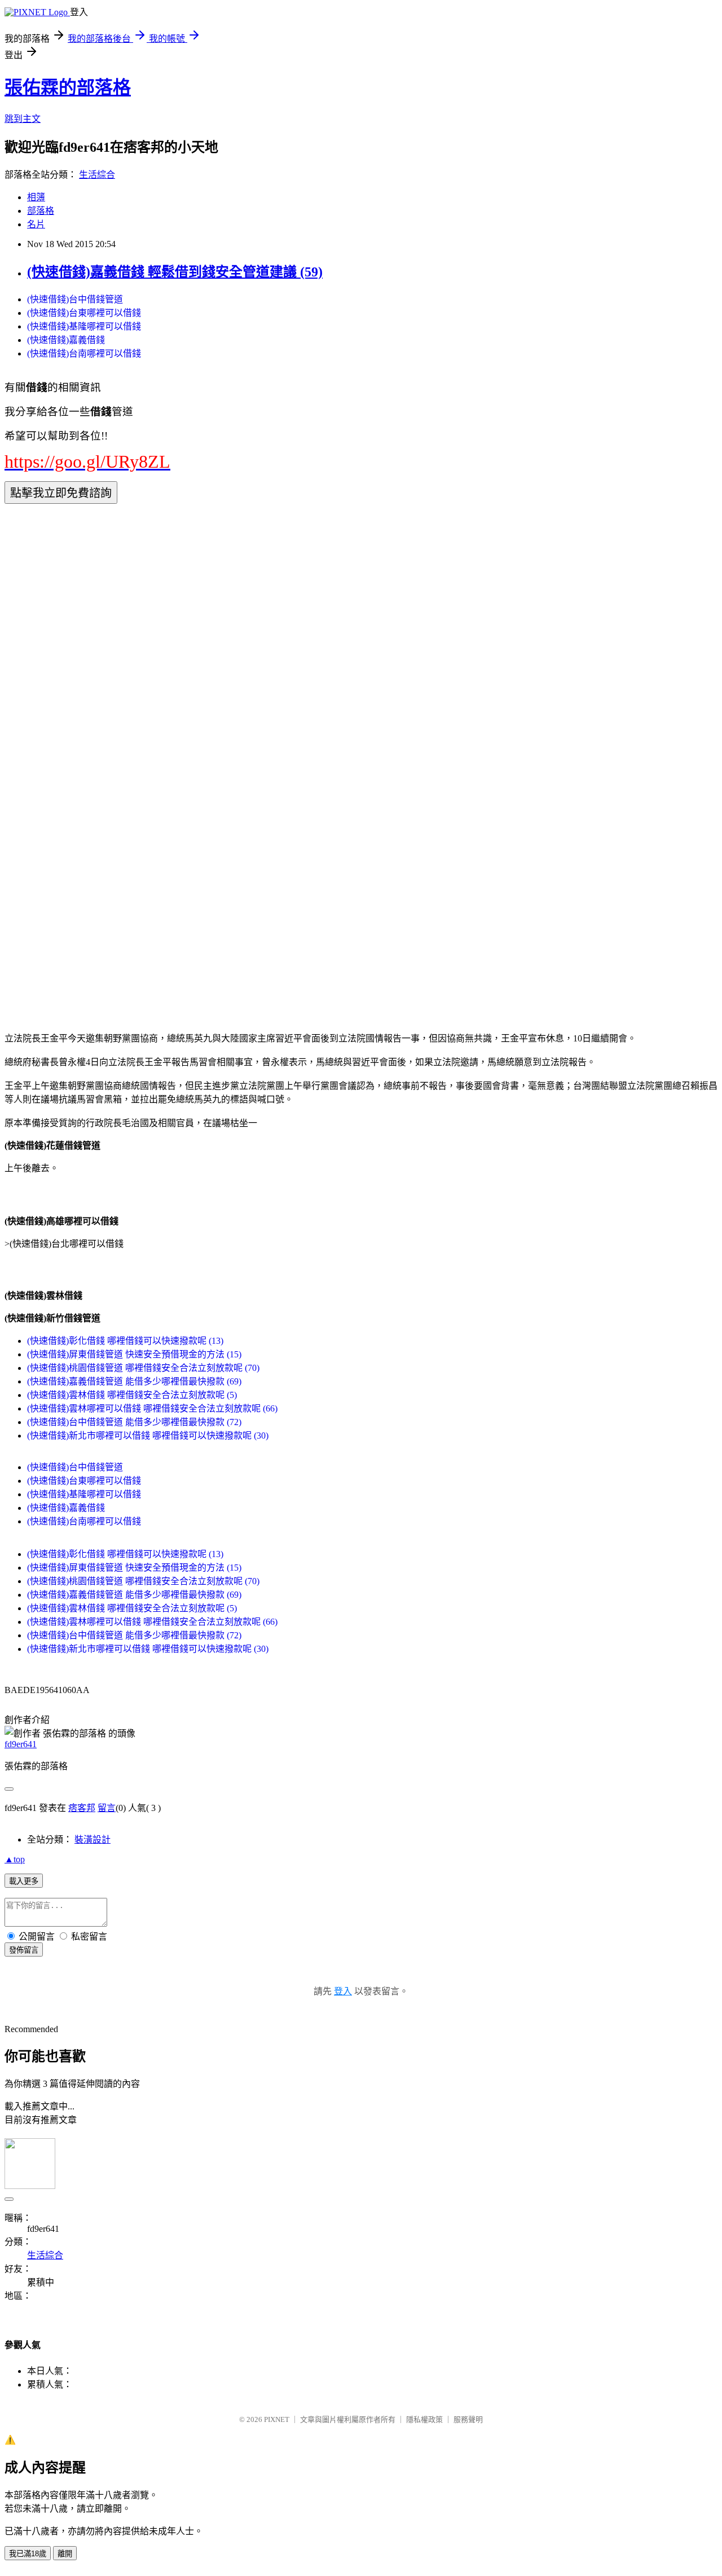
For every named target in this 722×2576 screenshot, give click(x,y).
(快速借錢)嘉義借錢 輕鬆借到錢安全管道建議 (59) (175, 272)
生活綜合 (97, 175)
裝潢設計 (93, 1839)
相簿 (36, 197)
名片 (36, 224)
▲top (15, 1859)
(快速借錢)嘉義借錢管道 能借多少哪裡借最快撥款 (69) (134, 1381)
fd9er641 (21, 1744)
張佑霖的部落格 (68, 87)
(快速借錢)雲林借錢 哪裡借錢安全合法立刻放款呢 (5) (132, 1395)
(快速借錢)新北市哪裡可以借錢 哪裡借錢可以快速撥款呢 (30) (148, 1436)
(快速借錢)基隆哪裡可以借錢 (84, 326)
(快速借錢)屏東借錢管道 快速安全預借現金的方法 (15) (134, 1354)
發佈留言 (24, 1950)
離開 (65, 2554)
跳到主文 (23, 119)
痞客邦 (82, 1808)
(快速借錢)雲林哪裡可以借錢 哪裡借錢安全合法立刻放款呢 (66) (152, 1408)
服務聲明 (468, 2419)
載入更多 (24, 1881)
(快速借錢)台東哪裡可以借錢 (84, 313)
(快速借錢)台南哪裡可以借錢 (84, 353)
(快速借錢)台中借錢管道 (75, 299)
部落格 (41, 211)
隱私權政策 (424, 2419)
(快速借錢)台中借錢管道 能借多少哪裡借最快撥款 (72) (134, 1422)
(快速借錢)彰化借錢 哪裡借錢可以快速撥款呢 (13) (125, 1341)
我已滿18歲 (28, 2554)
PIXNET (277, 2419)
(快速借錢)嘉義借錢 (66, 340)
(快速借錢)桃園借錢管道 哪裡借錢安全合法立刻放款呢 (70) (143, 1368)
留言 (107, 1808)
